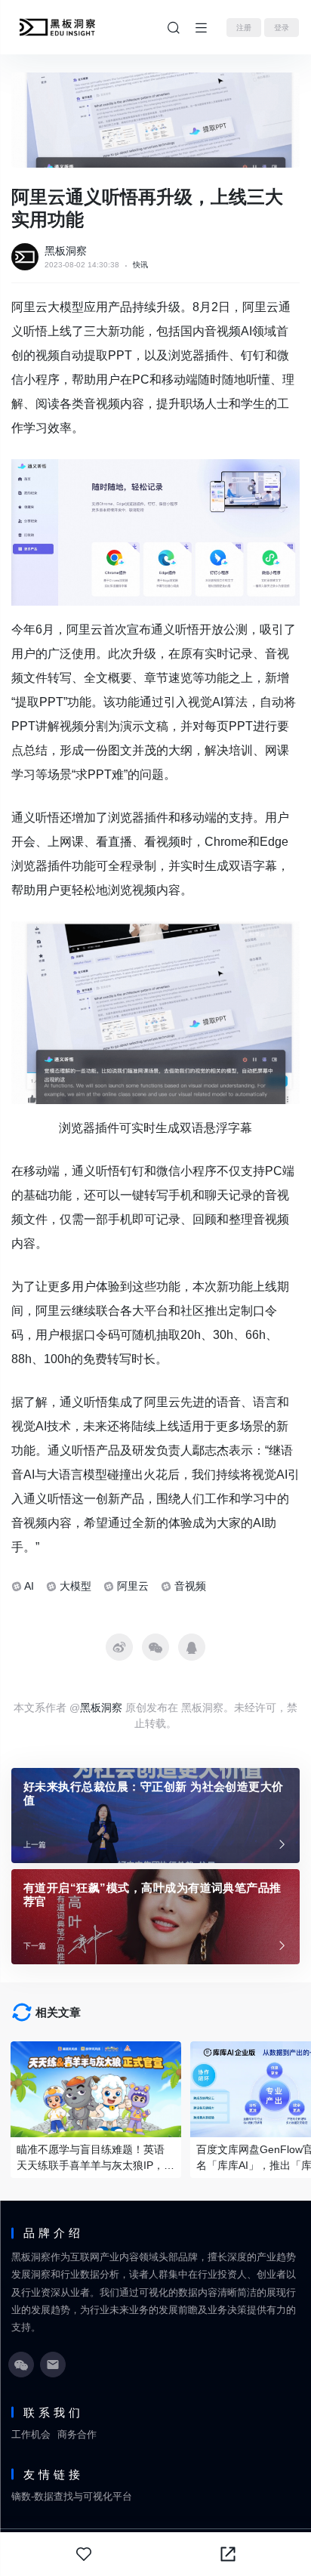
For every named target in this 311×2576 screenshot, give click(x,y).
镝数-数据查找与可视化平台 (72, 2496)
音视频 (190, 1586)
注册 (244, 28)
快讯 (140, 265)
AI (29, 1586)
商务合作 (77, 2434)
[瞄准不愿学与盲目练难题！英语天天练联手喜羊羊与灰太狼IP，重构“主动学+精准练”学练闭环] (96, 2089)
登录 (282, 28)
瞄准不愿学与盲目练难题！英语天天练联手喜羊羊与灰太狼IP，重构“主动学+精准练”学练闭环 (95, 2158)
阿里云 (133, 1586)
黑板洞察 (66, 251)
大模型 (75, 1586)
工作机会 (31, 2434)
